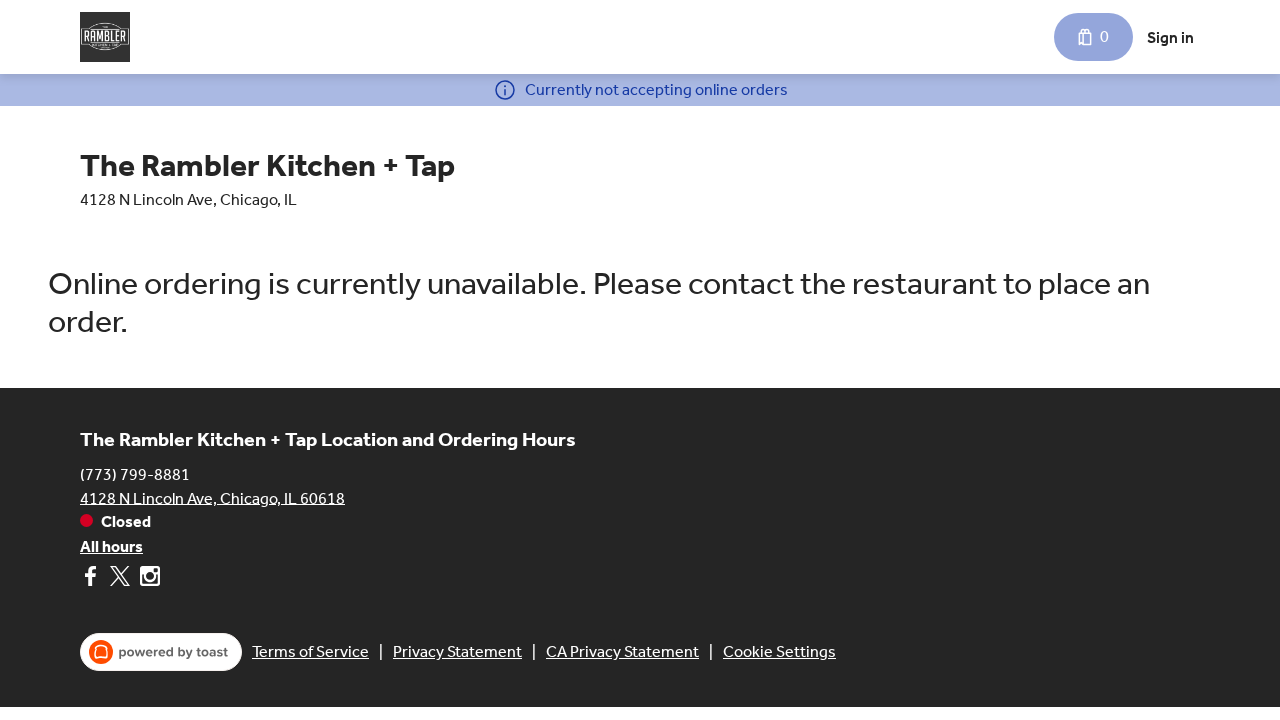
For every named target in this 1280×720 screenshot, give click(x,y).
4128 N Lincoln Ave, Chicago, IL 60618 (212, 497)
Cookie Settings (779, 651)
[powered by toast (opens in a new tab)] (161, 652)
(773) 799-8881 (135, 473)
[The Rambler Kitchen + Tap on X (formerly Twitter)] (120, 579)
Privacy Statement (457, 651)
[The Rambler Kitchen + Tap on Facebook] (92, 579)
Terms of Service (310, 651)
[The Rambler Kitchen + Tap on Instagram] (147, 579)
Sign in (1170, 37)
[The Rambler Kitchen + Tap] (105, 37)
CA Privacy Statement (622, 651)
